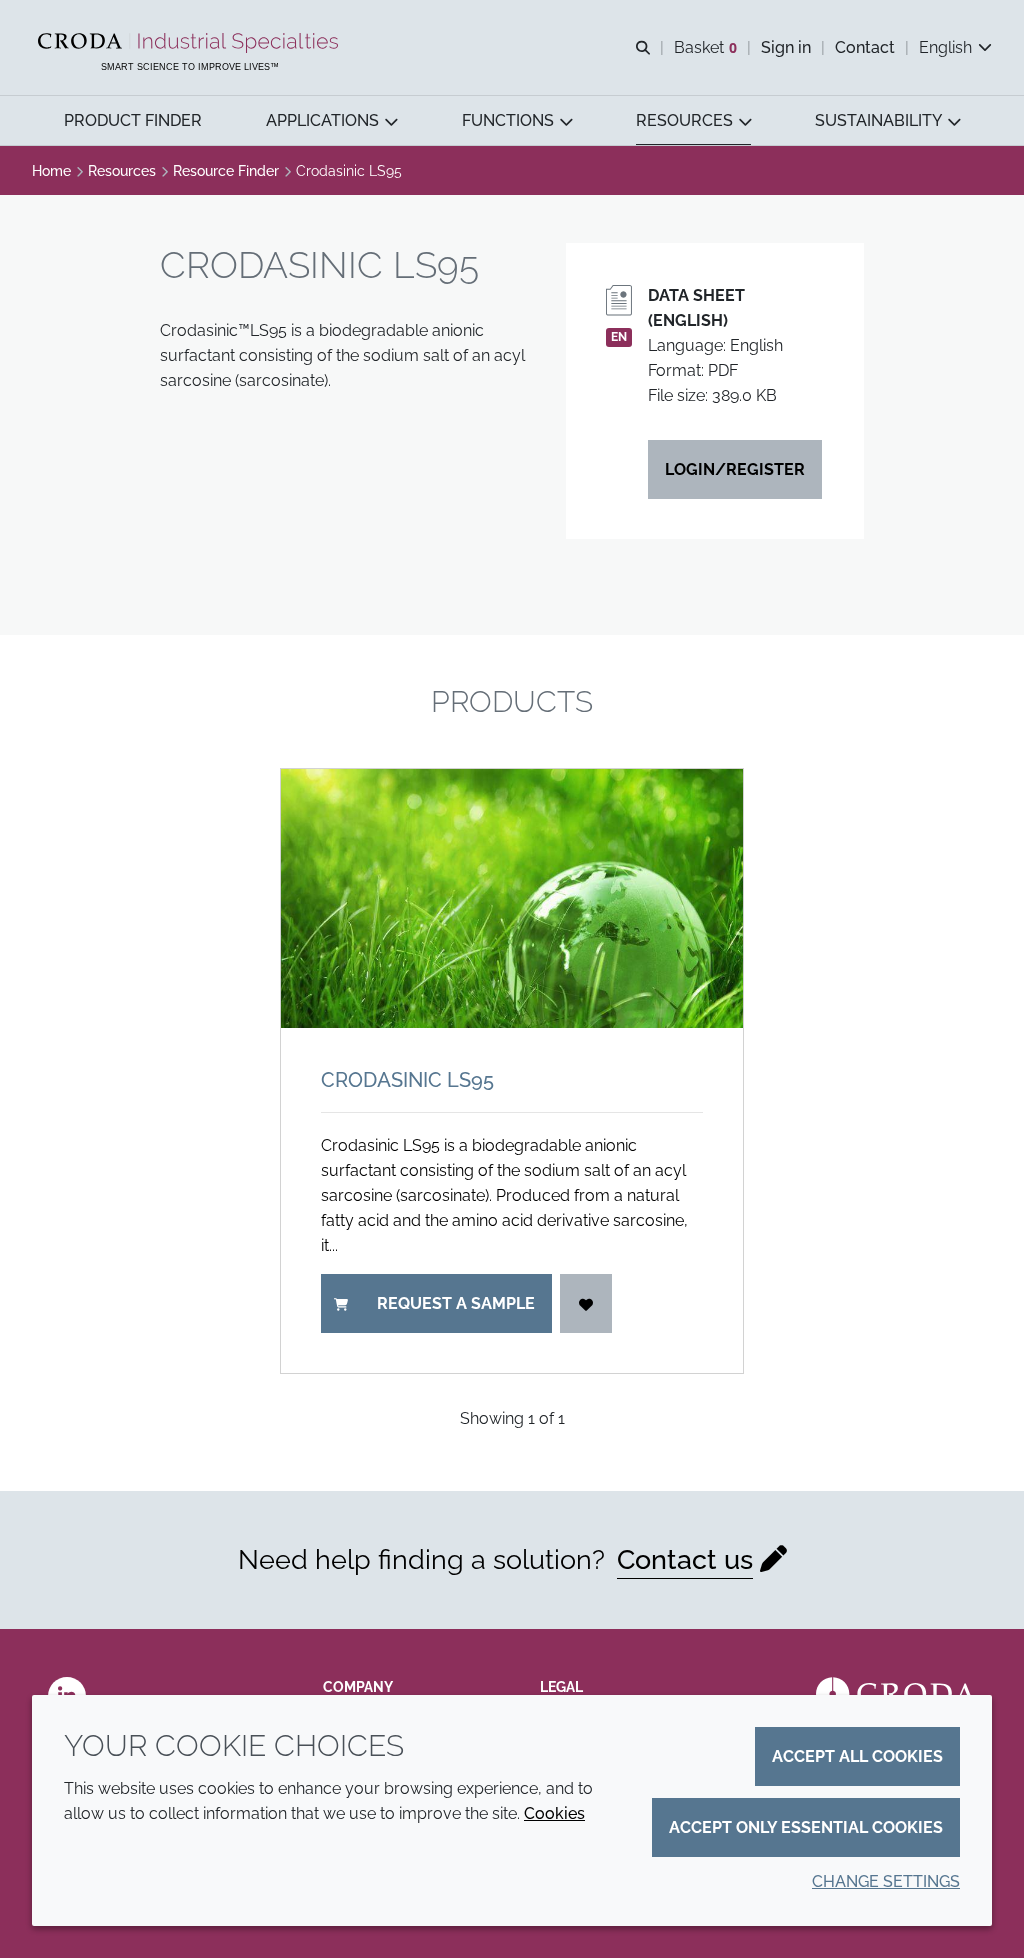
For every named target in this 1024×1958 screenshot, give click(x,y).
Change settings (886, 1881)
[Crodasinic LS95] (512, 899)
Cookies (554, 1813)
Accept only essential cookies (806, 1827)
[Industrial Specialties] (190, 43)
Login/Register (735, 469)
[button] (133, 120)
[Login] (586, 1303)
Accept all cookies (857, 1756)
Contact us (685, 1559)
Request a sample (456, 1303)
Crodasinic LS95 (407, 1080)
